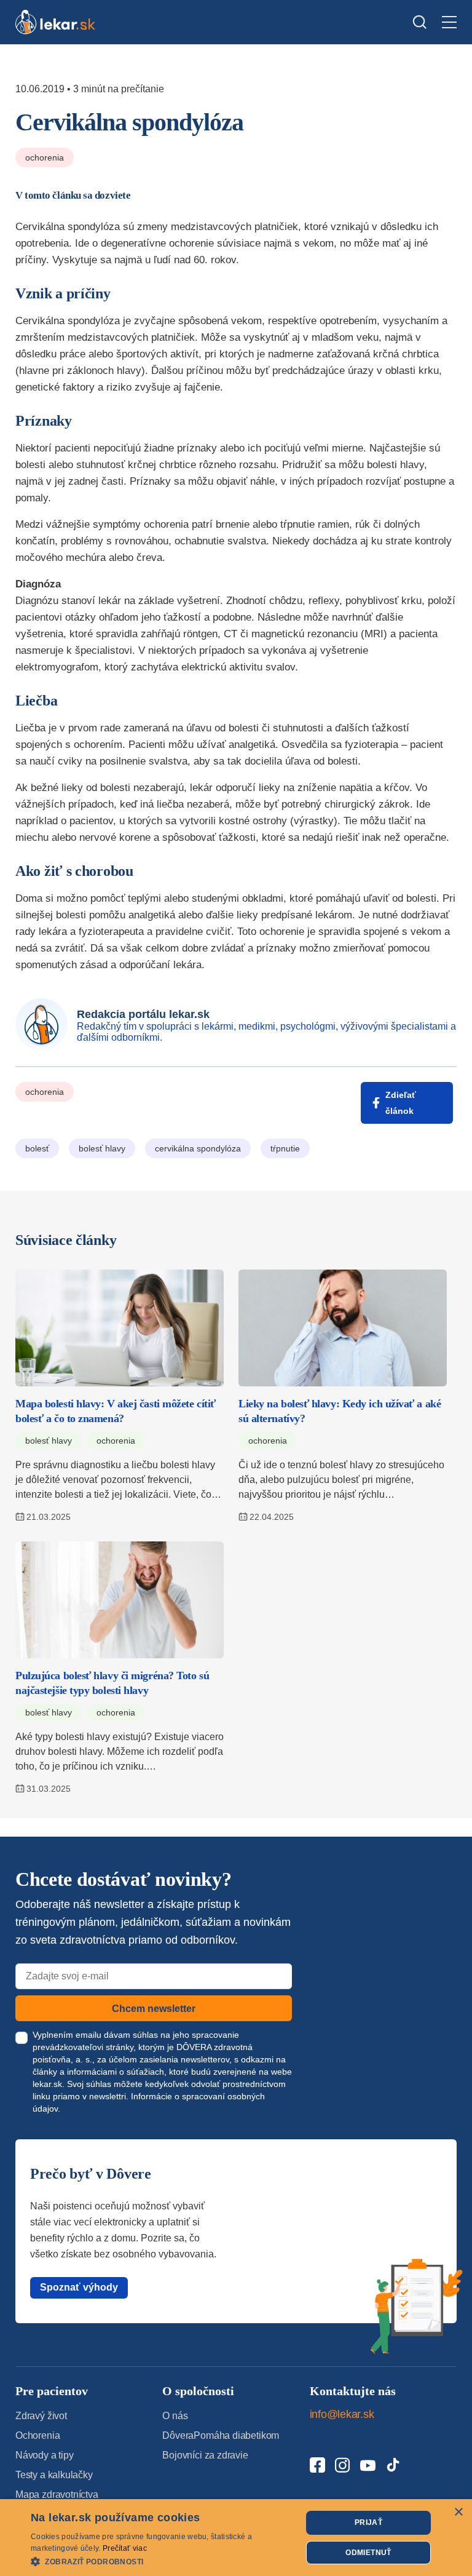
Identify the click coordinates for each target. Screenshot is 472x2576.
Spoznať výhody (79, 2287)
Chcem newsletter (154, 2009)
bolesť (37, 1148)
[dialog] (236, 2538)
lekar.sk (47, 2084)
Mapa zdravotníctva (57, 2495)
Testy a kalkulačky (54, 2475)
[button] (162, 2561)
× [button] (458, 2512)
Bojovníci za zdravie (205, 2455)
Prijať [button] (368, 2522)
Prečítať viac (125, 2548)
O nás (175, 2416)
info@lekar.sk (342, 2414)
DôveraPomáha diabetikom (221, 2435)
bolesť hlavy (102, 1148)
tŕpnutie (285, 1148)
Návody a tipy (45, 2455)
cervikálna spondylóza (198, 1148)
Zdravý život (41, 2416)
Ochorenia (45, 157)
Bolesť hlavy (49, 1441)
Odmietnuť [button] (368, 2553)
